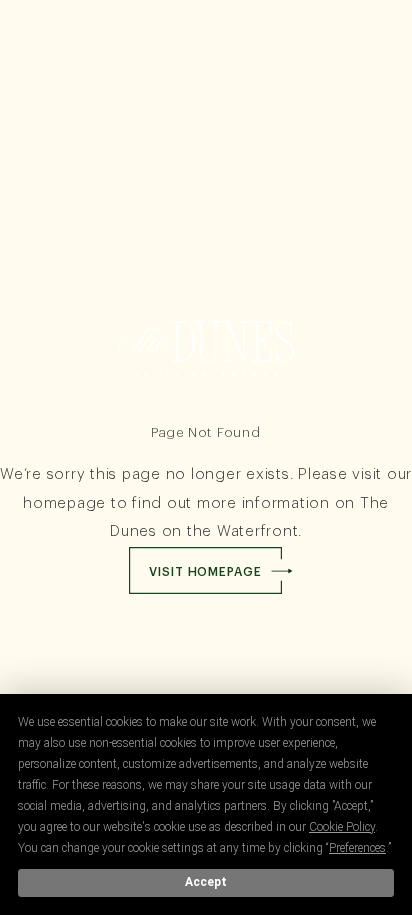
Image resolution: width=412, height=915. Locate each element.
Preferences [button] (357, 848)
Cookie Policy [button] (342, 827)
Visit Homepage (205, 572)
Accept (206, 882)
